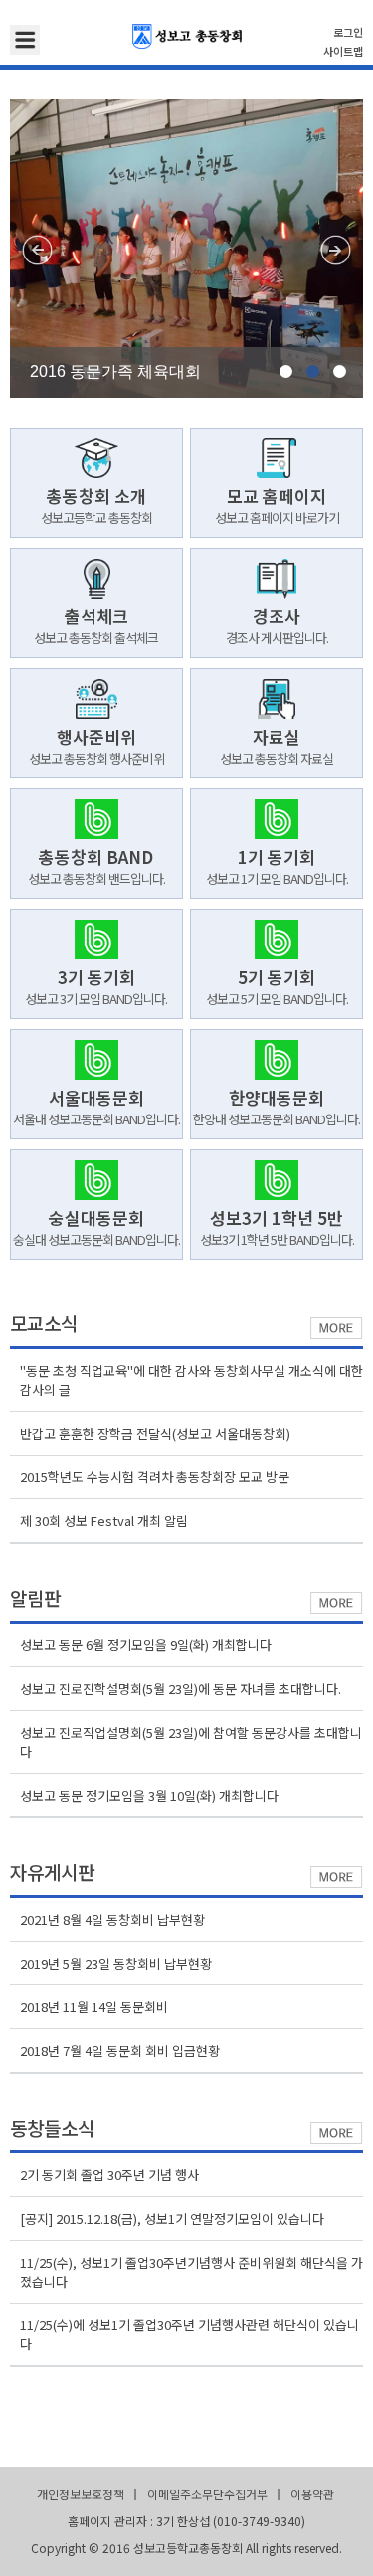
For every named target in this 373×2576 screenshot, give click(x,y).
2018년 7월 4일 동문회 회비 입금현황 (120, 2051)
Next (336, 250)
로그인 (348, 32)
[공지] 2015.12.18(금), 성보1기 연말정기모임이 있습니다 (172, 2219)
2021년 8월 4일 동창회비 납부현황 (112, 1919)
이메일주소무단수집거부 (207, 2494)
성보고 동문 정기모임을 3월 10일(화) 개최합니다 (149, 1795)
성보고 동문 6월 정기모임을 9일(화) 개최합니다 (146, 1645)
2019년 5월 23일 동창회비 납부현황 (116, 1963)
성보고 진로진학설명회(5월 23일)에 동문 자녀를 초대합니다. (181, 1689)
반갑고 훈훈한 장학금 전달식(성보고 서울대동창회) (155, 1433)
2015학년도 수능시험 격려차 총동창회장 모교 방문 (155, 1477)
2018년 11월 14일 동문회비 (94, 2007)
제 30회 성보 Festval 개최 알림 (104, 1521)
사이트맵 (343, 51)
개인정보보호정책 (81, 2494)
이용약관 (312, 2494)
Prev (37, 250)
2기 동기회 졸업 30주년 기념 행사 (109, 2175)
